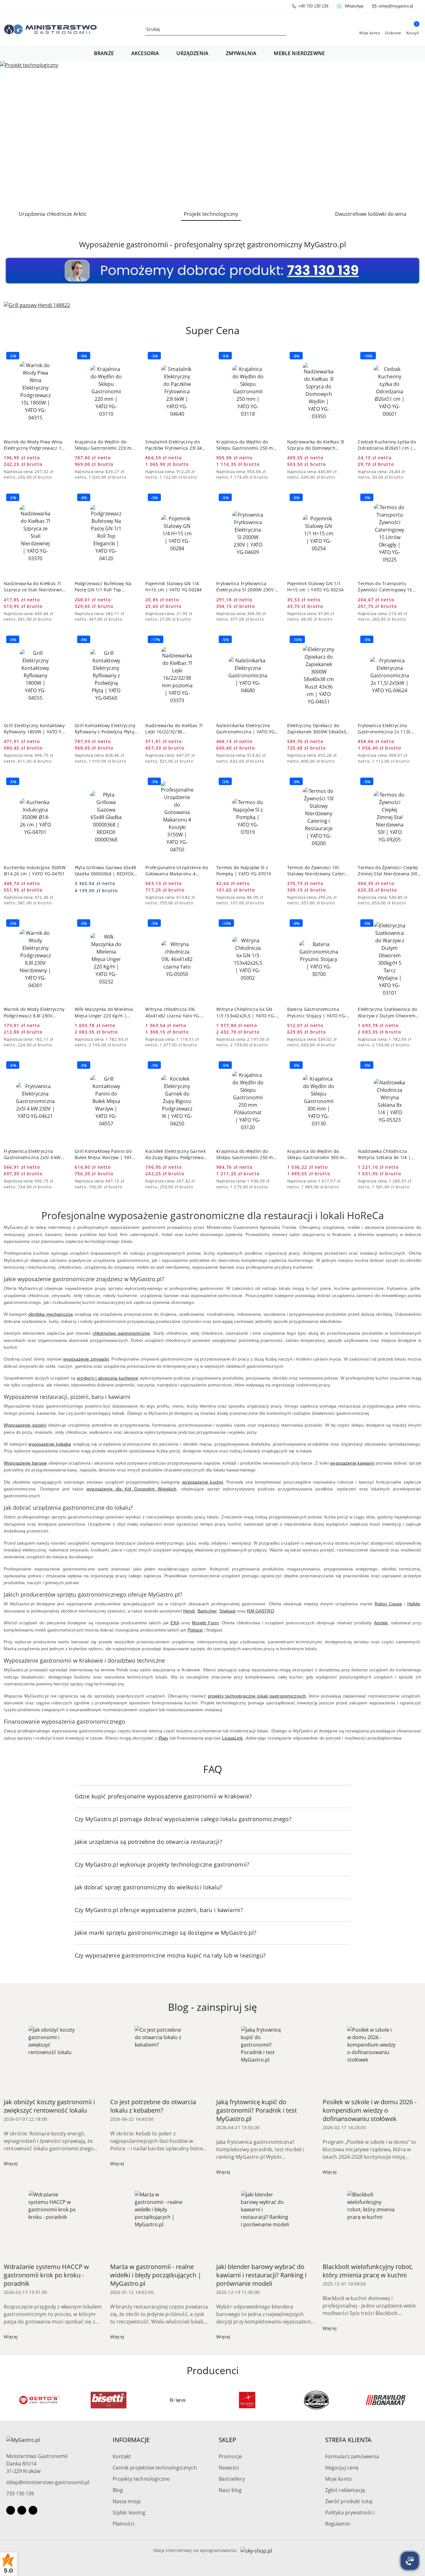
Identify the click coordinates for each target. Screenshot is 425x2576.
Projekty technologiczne (141, 2479)
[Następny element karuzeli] (418, 2400)
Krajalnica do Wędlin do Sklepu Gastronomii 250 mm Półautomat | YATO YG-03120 (247, 1154)
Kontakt (122, 2456)
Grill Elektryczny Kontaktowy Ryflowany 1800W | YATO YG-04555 (35, 729)
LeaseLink (232, 1738)
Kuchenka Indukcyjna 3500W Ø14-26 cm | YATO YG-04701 (35, 871)
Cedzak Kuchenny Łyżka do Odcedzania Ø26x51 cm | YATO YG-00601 (387, 445)
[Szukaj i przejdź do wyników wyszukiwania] (283, 29)
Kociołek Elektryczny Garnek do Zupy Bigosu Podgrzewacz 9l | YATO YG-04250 (177, 1154)
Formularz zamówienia (352, 2456)
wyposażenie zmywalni (86, 1359)
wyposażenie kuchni (203, 1482)
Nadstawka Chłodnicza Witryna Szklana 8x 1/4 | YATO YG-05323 (384, 1154)
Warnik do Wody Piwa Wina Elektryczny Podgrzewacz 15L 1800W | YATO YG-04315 (35, 445)
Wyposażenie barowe (25, 1463)
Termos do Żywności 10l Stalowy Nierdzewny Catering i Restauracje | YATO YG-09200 (319, 871)
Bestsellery (232, 2479)
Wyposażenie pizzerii (25, 1425)
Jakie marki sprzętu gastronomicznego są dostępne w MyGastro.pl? (166, 1933)
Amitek (381, 1623)
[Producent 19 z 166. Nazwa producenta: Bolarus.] (108, 2400)
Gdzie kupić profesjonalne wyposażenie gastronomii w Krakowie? (163, 1796)
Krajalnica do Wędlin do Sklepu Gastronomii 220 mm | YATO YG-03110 (105, 445)
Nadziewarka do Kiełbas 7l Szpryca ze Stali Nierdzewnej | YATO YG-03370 (35, 587)
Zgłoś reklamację (345, 2490)
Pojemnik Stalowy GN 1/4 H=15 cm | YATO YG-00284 (173, 587)
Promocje (230, 2456)
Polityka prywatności (350, 2512)
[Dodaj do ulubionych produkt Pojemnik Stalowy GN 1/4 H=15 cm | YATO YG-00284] (202, 498)
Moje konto (339, 2479)
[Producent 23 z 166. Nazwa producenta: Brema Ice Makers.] (386, 2400)
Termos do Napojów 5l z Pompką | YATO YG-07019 (244, 871)
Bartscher (207, 1611)
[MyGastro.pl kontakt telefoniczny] (213, 270)
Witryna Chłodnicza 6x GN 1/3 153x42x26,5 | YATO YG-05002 (246, 1012)
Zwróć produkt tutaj (349, 2501)
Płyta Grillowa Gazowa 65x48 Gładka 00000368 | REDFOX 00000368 (105, 871)
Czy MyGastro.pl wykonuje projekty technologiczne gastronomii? (162, 1864)
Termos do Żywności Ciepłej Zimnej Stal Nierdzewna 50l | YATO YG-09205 (388, 871)
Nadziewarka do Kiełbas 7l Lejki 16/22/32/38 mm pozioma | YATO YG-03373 (174, 729)
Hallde (414, 1604)
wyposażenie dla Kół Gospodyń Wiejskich (131, 1489)
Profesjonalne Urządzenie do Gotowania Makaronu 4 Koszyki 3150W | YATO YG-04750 (177, 871)
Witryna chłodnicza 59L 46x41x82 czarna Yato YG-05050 (173, 1012)
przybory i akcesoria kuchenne (108, 1378)
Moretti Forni (205, 1623)
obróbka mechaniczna (51, 1314)
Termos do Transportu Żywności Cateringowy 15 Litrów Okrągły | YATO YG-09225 (386, 587)
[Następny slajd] (411, 133)
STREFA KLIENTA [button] (348, 2440)
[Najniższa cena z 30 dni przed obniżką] (65, 472)
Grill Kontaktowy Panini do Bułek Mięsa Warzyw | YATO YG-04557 (105, 1154)
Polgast (195, 1630)
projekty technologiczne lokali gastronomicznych (257, 1696)
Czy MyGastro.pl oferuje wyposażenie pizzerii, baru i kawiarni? (159, 1910)
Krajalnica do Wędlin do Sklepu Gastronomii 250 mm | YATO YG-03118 (247, 445)
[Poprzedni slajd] (14, 133)
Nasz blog (230, 2490)
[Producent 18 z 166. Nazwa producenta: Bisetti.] (39, 2400)
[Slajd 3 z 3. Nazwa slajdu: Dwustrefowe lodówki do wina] (213, 133)
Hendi (189, 1611)
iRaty (163, 1738)
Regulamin (338, 2524)
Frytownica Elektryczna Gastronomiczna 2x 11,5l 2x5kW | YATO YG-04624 (384, 729)
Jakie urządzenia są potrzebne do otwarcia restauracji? (148, 1842)
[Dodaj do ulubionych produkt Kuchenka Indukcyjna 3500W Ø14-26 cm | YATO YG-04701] (60, 782)
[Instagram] (22, 2510)
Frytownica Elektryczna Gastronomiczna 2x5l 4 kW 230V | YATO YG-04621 (32, 1154)
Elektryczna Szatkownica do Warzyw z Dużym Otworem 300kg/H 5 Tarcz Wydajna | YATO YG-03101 (387, 1012)
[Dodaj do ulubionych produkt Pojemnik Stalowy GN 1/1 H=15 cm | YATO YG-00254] (343, 498)
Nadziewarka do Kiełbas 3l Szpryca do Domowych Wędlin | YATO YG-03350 (316, 445)
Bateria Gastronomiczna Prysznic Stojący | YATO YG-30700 (317, 1012)
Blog (118, 2490)
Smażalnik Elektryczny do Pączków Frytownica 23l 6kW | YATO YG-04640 (176, 445)
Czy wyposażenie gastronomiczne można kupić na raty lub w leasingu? (170, 1955)
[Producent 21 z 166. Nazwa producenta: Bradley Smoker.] (247, 2400)
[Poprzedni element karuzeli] (7, 2400)
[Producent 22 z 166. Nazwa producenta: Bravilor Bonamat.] (316, 2400)
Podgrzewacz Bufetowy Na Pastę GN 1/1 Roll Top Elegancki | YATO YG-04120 (104, 587)
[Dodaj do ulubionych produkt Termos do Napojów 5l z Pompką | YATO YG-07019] (273, 782)
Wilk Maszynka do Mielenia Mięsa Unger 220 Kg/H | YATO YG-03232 (104, 1012)
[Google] (33, 2510)
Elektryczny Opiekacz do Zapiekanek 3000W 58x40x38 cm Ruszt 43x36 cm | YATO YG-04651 (318, 729)
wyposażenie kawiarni (352, 1463)
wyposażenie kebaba (50, 1444)
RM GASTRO (260, 1611)
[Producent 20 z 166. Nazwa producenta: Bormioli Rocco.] (178, 2400)
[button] (107, 54)
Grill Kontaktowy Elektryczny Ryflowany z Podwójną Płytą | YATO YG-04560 (105, 729)
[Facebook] (11, 2510)
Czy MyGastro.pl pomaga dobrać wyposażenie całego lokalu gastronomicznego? (183, 1819)
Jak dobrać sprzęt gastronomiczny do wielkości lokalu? (149, 1887)
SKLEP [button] (227, 2440)
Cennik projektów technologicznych (155, 2468)
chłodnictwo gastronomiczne (121, 1333)
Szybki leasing (129, 2512)
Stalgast (227, 1611)
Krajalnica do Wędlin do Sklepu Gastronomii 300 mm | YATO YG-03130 (318, 1154)
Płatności (124, 2524)
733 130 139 (20, 2493)
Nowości (229, 2468)
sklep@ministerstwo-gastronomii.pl (48, 2482)
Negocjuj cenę (342, 2468)
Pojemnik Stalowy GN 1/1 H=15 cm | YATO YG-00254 (315, 587)
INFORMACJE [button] (131, 2440)
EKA (175, 1623)
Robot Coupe (388, 1604)
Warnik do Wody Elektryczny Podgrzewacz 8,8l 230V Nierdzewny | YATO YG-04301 (34, 1012)
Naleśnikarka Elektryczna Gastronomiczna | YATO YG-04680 (246, 729)
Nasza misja (127, 2501)
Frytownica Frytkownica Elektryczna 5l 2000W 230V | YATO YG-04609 (247, 587)
